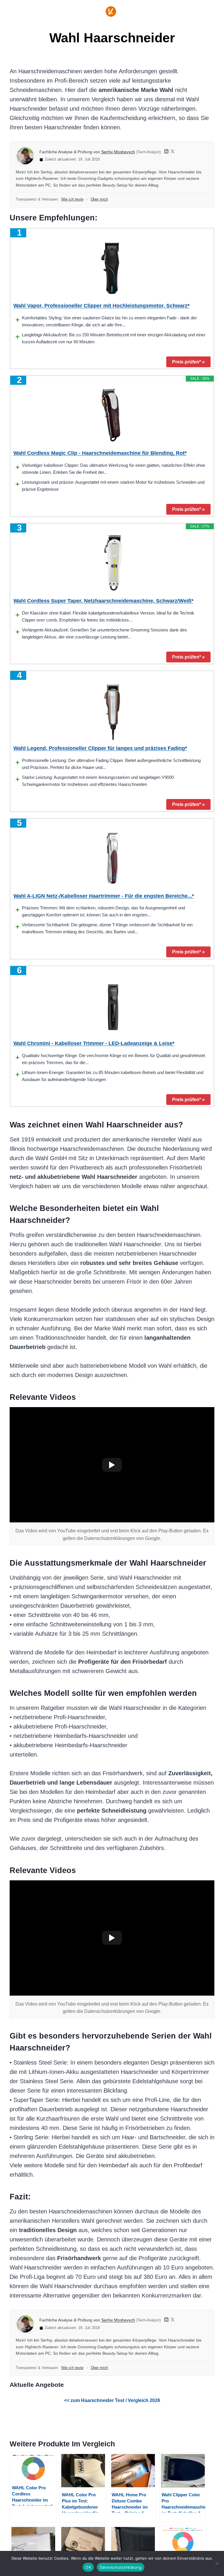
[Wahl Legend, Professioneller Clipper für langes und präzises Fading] (112, 711)
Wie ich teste (72, 199)
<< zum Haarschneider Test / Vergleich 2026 (112, 2400)
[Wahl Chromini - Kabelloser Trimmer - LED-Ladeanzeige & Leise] (112, 1006)
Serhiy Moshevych (118, 152)
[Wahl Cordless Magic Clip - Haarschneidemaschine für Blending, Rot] (112, 415)
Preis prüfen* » (188, 362)
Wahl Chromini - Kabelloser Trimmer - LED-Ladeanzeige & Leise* (94, 1043)
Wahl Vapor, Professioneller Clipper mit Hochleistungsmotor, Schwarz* (101, 306)
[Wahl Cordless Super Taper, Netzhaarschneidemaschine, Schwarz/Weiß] (112, 563)
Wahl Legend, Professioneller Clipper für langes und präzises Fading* (100, 748)
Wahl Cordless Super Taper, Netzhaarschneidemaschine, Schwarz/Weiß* (103, 601)
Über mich (99, 199)
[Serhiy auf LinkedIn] (166, 152)
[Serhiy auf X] (173, 152)
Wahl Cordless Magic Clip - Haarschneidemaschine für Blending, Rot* (100, 453)
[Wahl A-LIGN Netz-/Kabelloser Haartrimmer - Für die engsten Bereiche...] (112, 858)
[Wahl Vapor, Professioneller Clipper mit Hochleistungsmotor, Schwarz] (112, 268)
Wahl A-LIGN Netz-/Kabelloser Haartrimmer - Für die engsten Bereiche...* (104, 896)
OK (88, 2567)
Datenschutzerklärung (121, 2567)
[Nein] (217, 2563)
